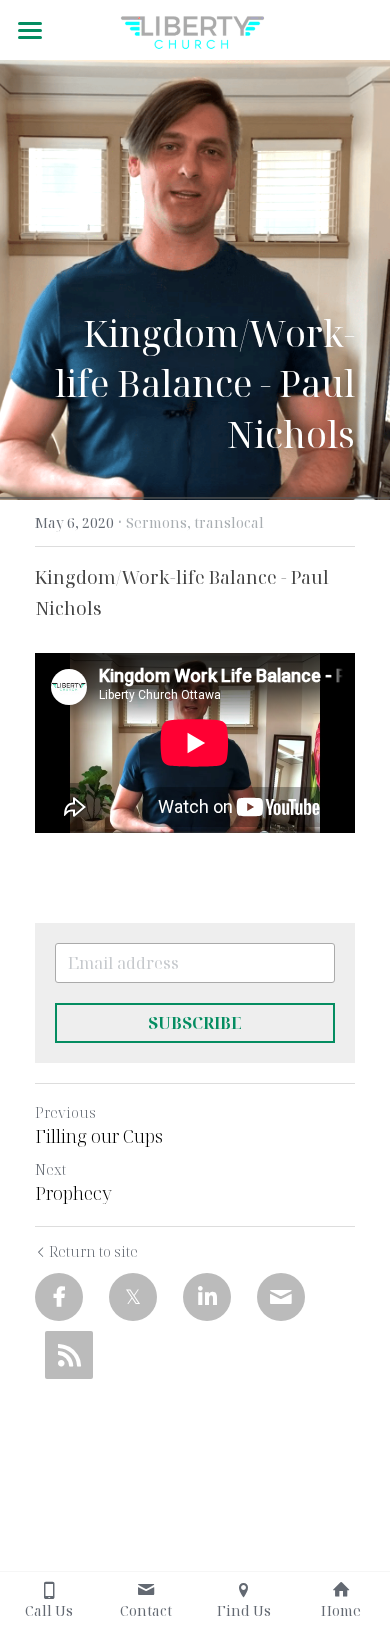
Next (50, 1169)
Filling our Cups (99, 1136)
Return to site (93, 1251)
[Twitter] (133, 1297)
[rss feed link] (69, 1355)
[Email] (281, 1297)
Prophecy (73, 1193)
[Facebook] (59, 1297)
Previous (65, 1112)
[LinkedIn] (207, 1297)
